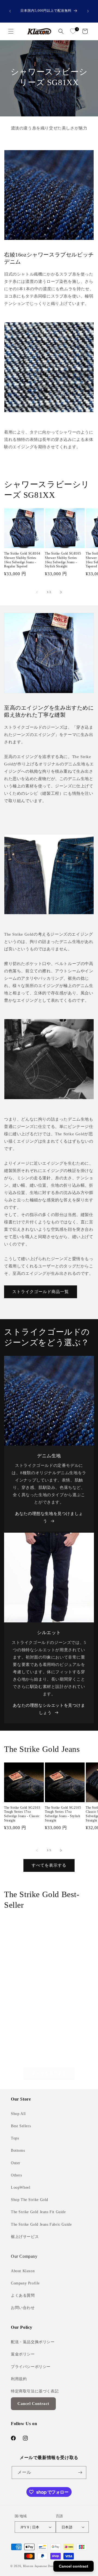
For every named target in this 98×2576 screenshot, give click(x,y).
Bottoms (18, 2150)
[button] (11, 31)
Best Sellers (21, 2126)
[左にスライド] (37, 592)
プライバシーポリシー (31, 2367)
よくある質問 (23, 2295)
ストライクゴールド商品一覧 (41, 1292)
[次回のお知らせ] (88, 11)
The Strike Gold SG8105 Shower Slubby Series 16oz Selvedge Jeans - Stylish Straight (63, 560)
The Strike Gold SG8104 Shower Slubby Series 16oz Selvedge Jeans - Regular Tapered (22, 560)
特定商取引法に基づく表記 (35, 2391)
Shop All (18, 2114)
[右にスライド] (61, 592)
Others (16, 2175)
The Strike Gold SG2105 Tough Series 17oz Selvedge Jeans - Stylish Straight (63, 1814)
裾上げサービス (25, 2237)
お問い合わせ (23, 2308)
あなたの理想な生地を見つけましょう (49, 1517)
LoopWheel (21, 2187)
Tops (15, 2138)
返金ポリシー (23, 2354)
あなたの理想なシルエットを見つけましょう (49, 1709)
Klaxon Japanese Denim (40, 2566)
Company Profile (25, 2283)
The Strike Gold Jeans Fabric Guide (41, 2224)
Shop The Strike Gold (30, 2200)
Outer (16, 2163)
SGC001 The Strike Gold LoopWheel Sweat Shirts (68, 1980)
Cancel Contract (33, 2404)
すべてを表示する (49, 1865)
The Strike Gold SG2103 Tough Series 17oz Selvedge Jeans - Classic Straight (22, 1814)
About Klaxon (23, 2271)
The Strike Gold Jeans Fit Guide (38, 2212)
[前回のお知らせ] (10, 11)
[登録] (80, 2473)
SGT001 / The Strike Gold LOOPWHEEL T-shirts (23, 1980)
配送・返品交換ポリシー (33, 2342)
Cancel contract (73, 2566)
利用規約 (19, 2379)
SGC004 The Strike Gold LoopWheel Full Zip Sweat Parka (23, 2051)
